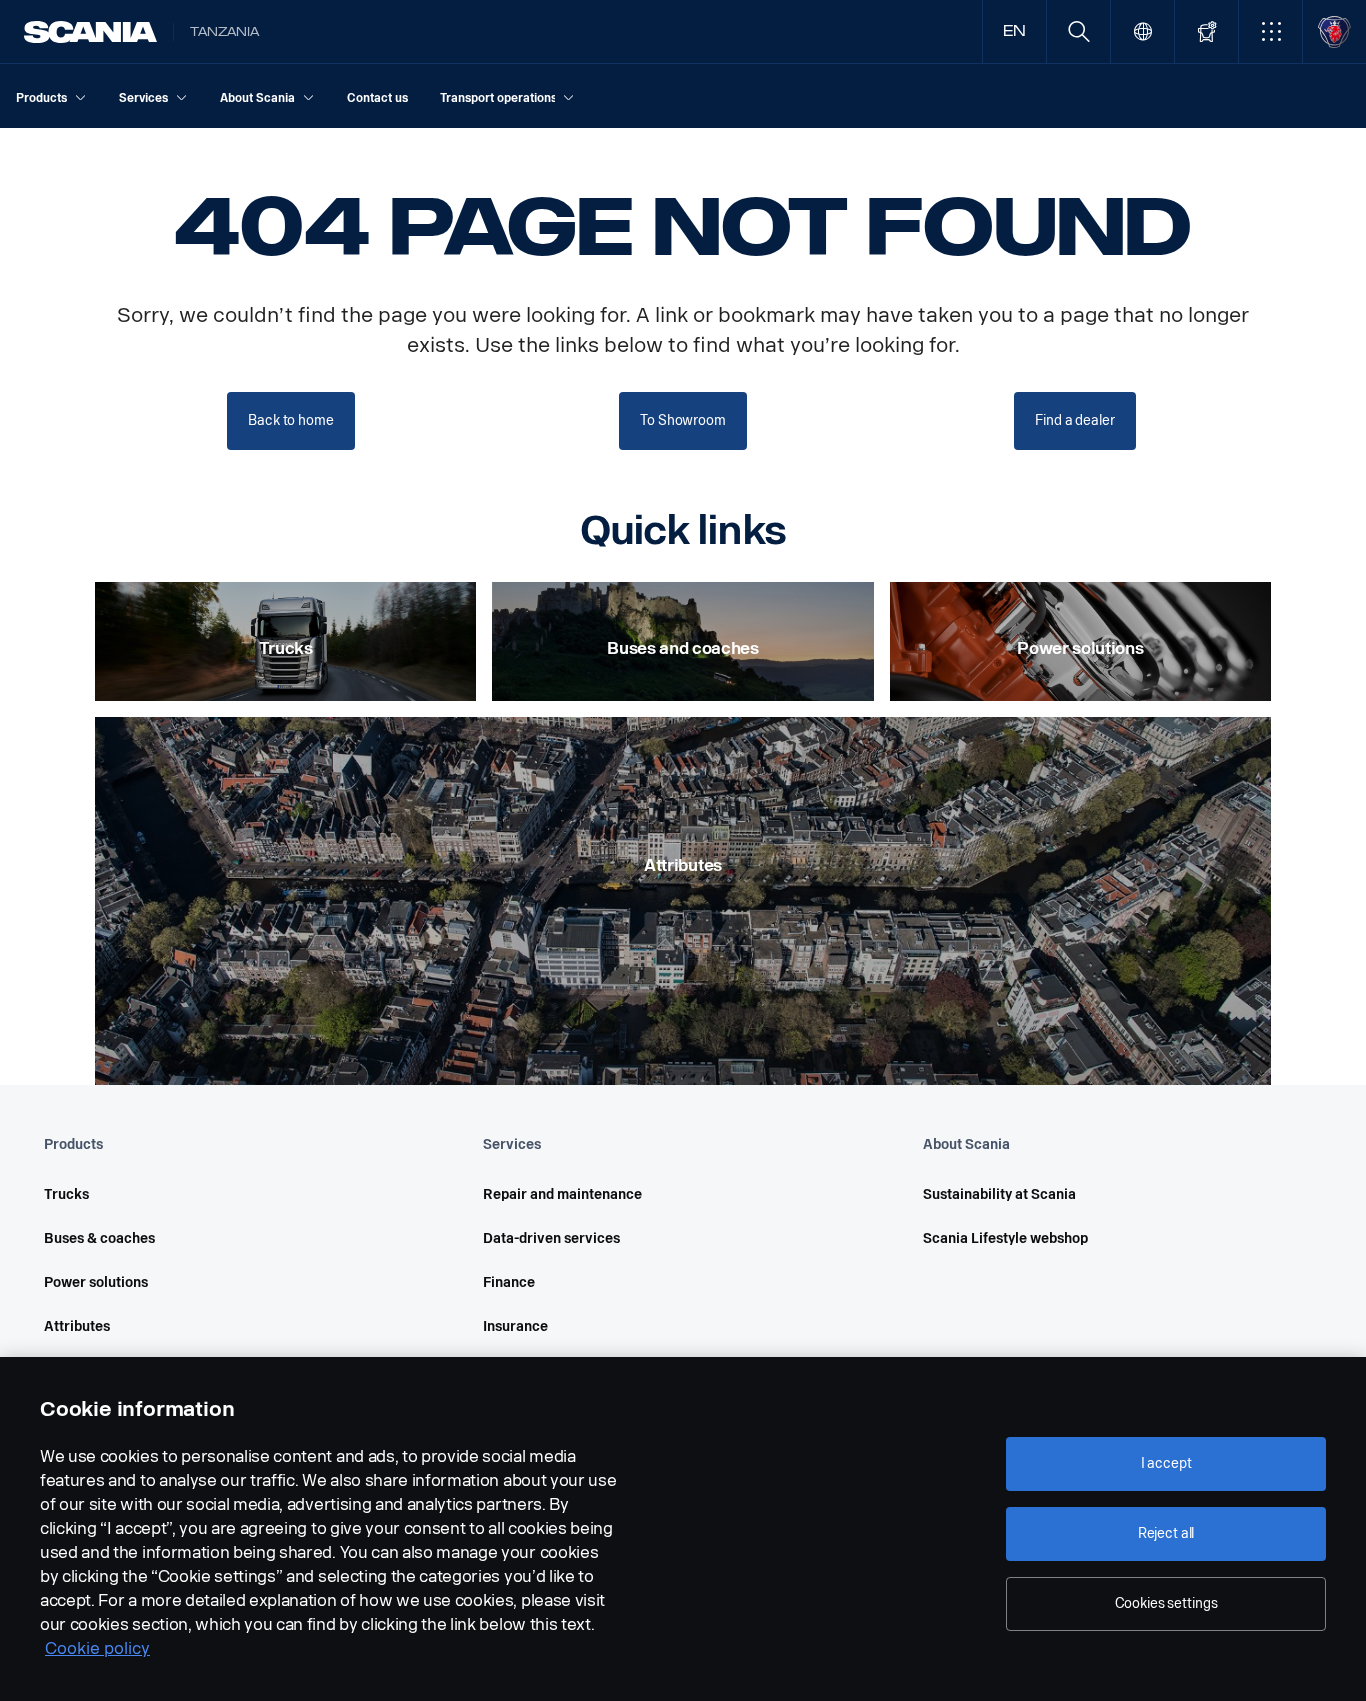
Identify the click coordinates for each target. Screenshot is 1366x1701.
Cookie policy (97, 1648)
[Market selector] (1142, 31)
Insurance (515, 1326)
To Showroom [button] (682, 420)
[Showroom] (1206, 31)
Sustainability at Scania (999, 1194)
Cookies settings (1166, 1603)
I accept (1166, 1463)
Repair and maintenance (562, 1194)
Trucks (66, 1194)
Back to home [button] (290, 420)
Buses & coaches (99, 1238)
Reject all (1166, 1533)
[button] (1270, 31)
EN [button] (1014, 31)
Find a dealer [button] (1074, 420)
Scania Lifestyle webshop (1005, 1238)
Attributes (77, 1326)
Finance (509, 1282)
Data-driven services (551, 1238)
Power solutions (96, 1282)
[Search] (1078, 31)
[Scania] (90, 32)
